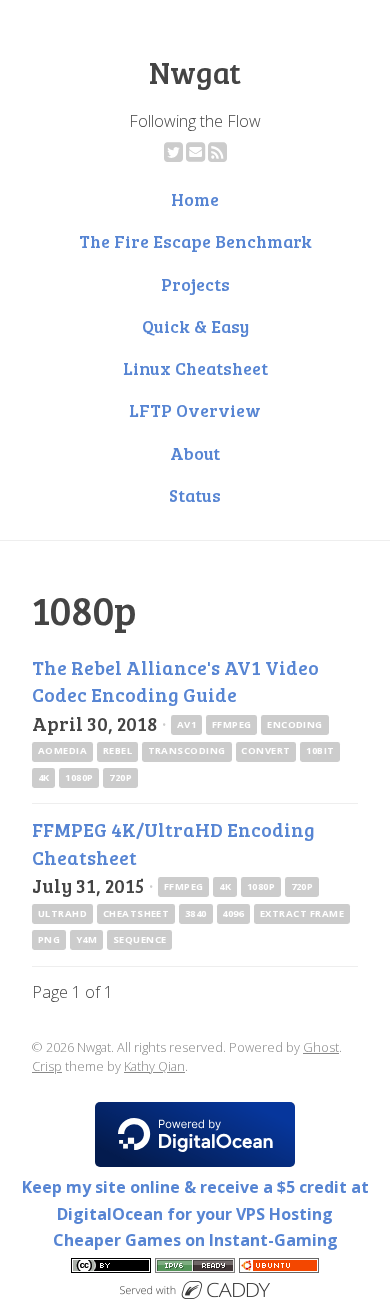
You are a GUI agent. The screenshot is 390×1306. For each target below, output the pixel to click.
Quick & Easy (195, 326)
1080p (79, 777)
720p (120, 777)
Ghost (321, 1047)
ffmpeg (232, 724)
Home (195, 199)
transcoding (187, 750)
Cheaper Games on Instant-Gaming (195, 1240)
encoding (295, 724)
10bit (320, 750)
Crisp (47, 1066)
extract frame (302, 913)
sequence (140, 939)
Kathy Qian (154, 1066)
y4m (86, 939)
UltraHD (62, 913)
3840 (196, 913)
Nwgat (195, 72)
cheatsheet (136, 913)
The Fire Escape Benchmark (195, 241)
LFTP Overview (195, 410)
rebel (117, 750)
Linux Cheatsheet (195, 368)
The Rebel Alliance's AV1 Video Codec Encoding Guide (175, 680)
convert (265, 750)
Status (195, 495)
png (49, 939)
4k (44, 777)
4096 (233, 913)
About (195, 453)
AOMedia (62, 750)
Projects (195, 284)
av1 (186, 724)
